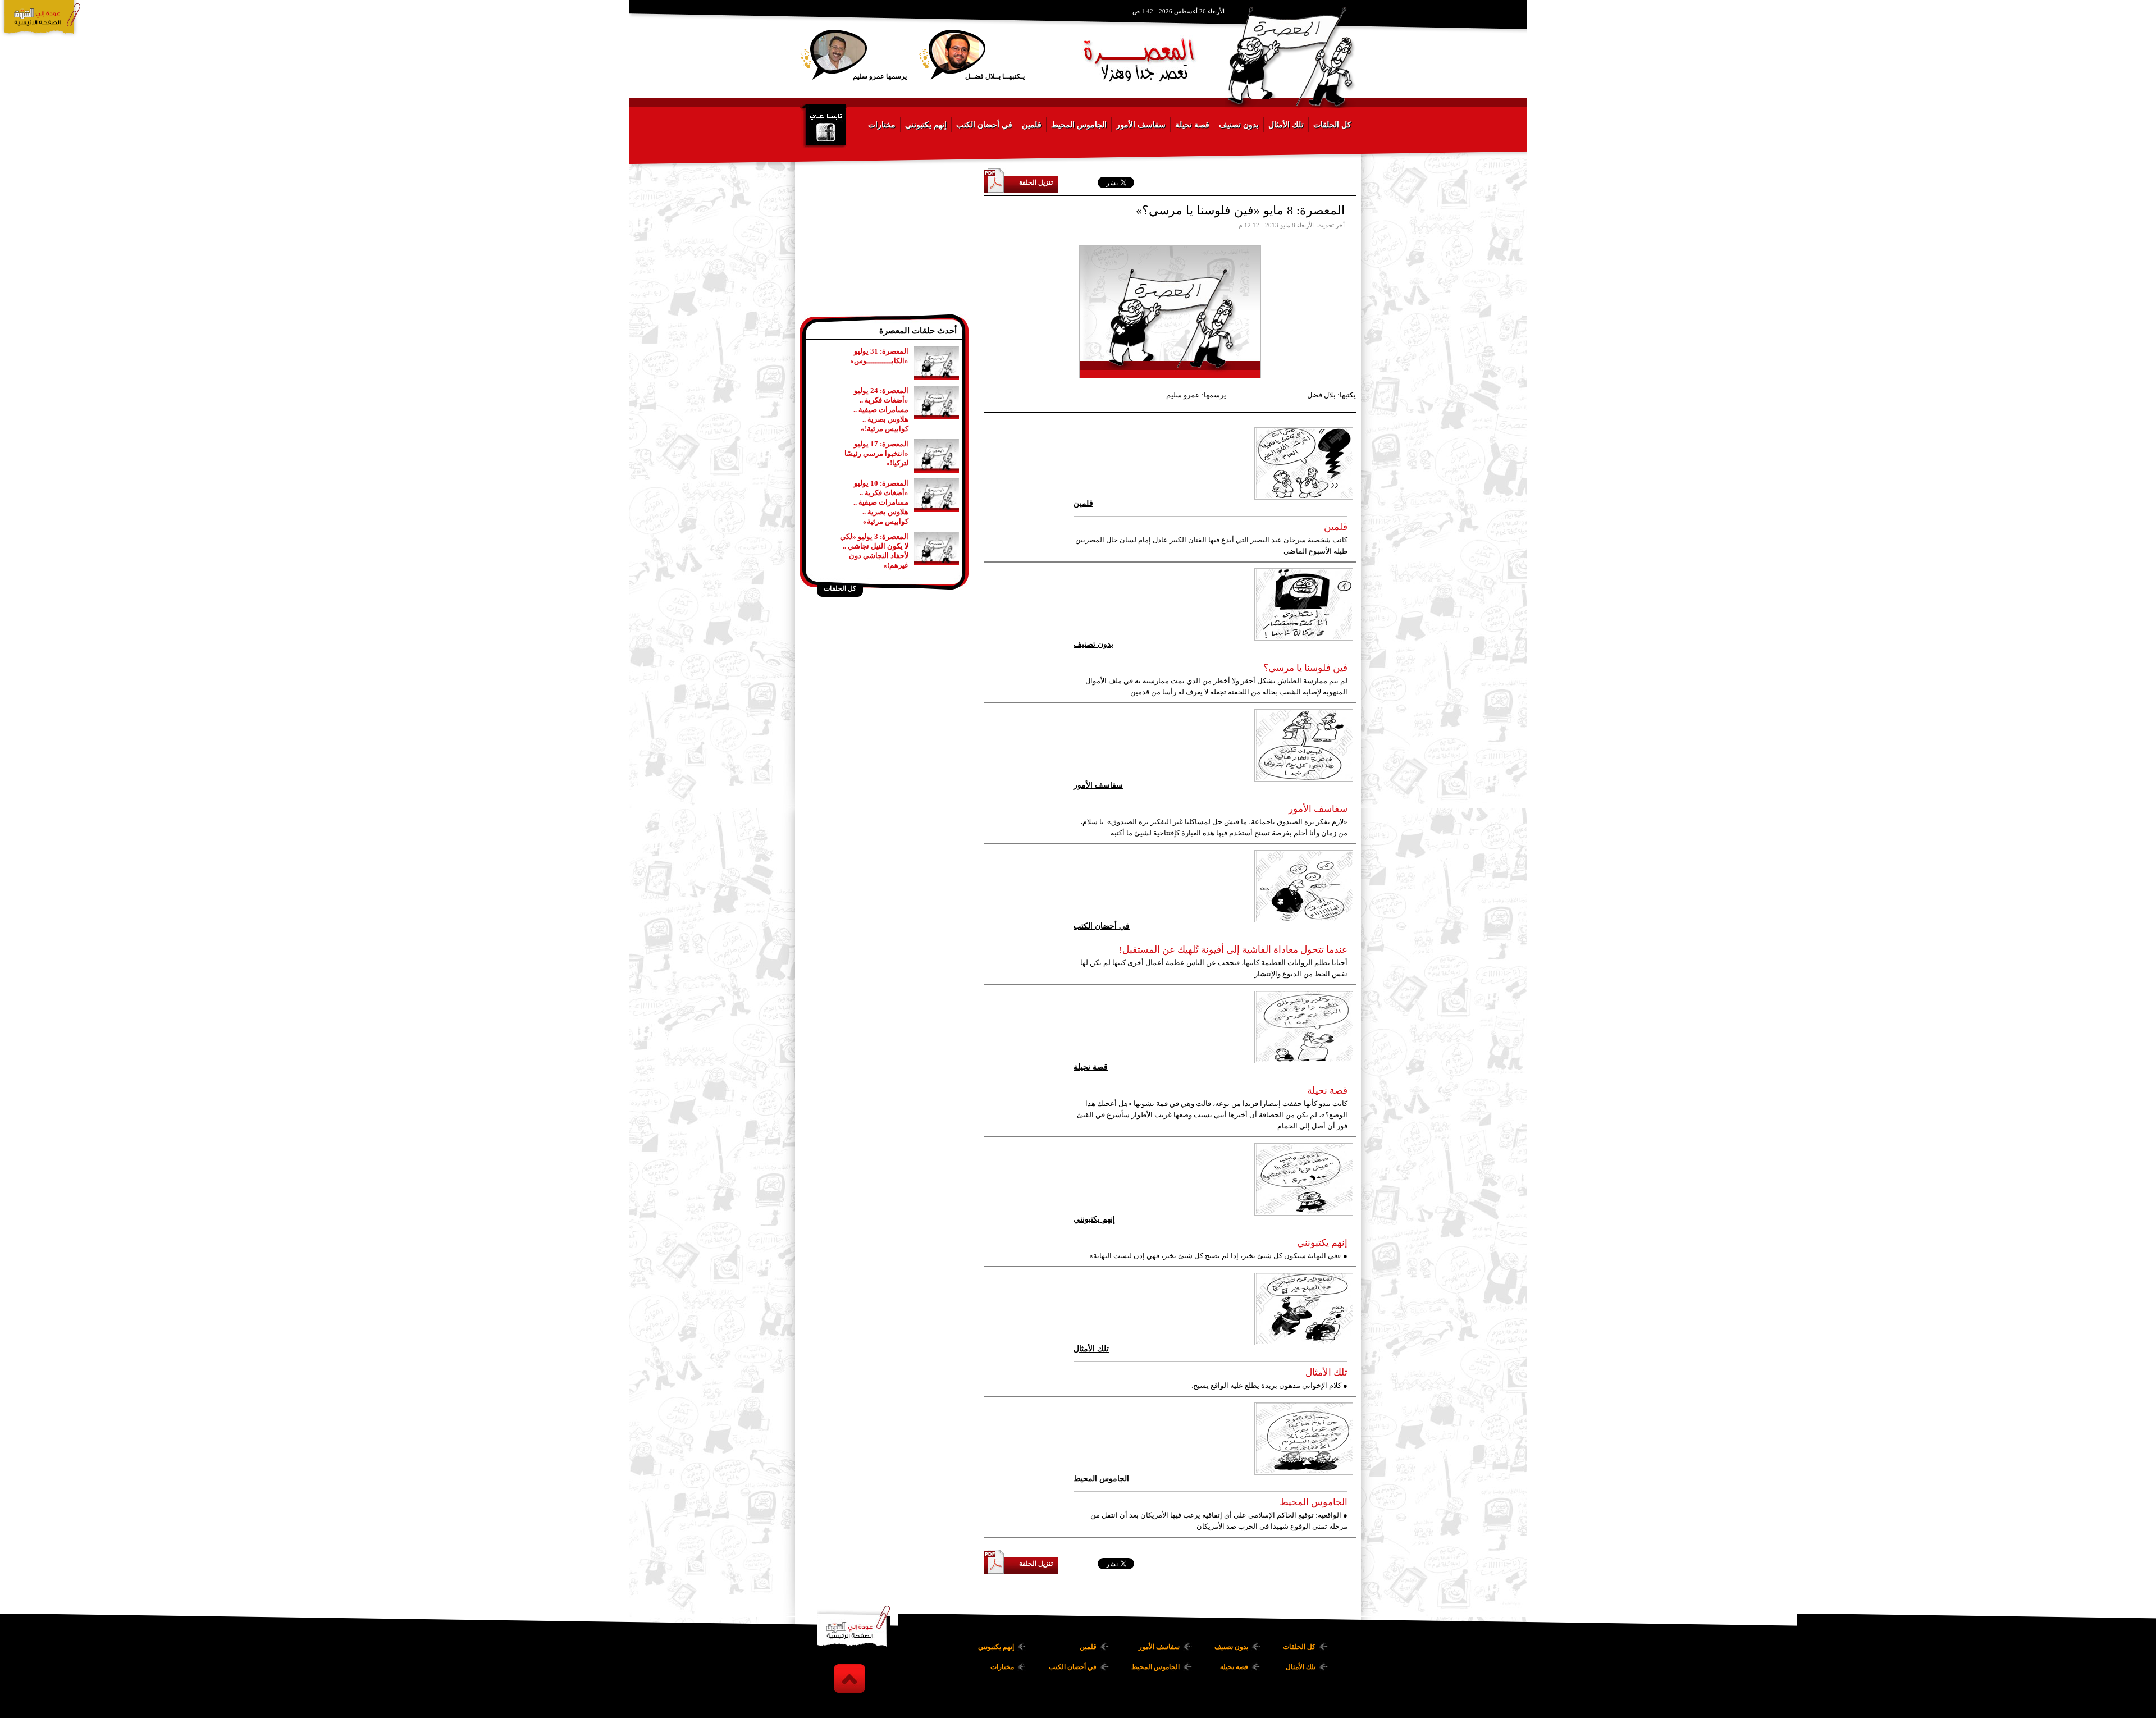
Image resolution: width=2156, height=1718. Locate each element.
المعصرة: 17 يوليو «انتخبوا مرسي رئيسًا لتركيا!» (876, 453)
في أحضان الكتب (984, 125)
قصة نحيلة (1192, 125)
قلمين (1032, 125)
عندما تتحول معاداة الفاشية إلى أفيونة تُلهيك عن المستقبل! (1233, 950)
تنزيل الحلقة (1036, 182)
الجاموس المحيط (1079, 125)
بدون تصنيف (1239, 125)
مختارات (882, 125)
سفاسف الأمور (1141, 125)
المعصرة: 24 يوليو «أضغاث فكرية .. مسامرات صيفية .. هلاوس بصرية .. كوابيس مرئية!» (881, 410)
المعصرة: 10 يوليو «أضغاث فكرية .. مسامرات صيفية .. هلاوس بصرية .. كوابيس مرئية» (881, 502)
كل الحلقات (1332, 125)
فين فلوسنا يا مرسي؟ (1305, 668)
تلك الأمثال (1286, 125)
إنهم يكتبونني (926, 125)
